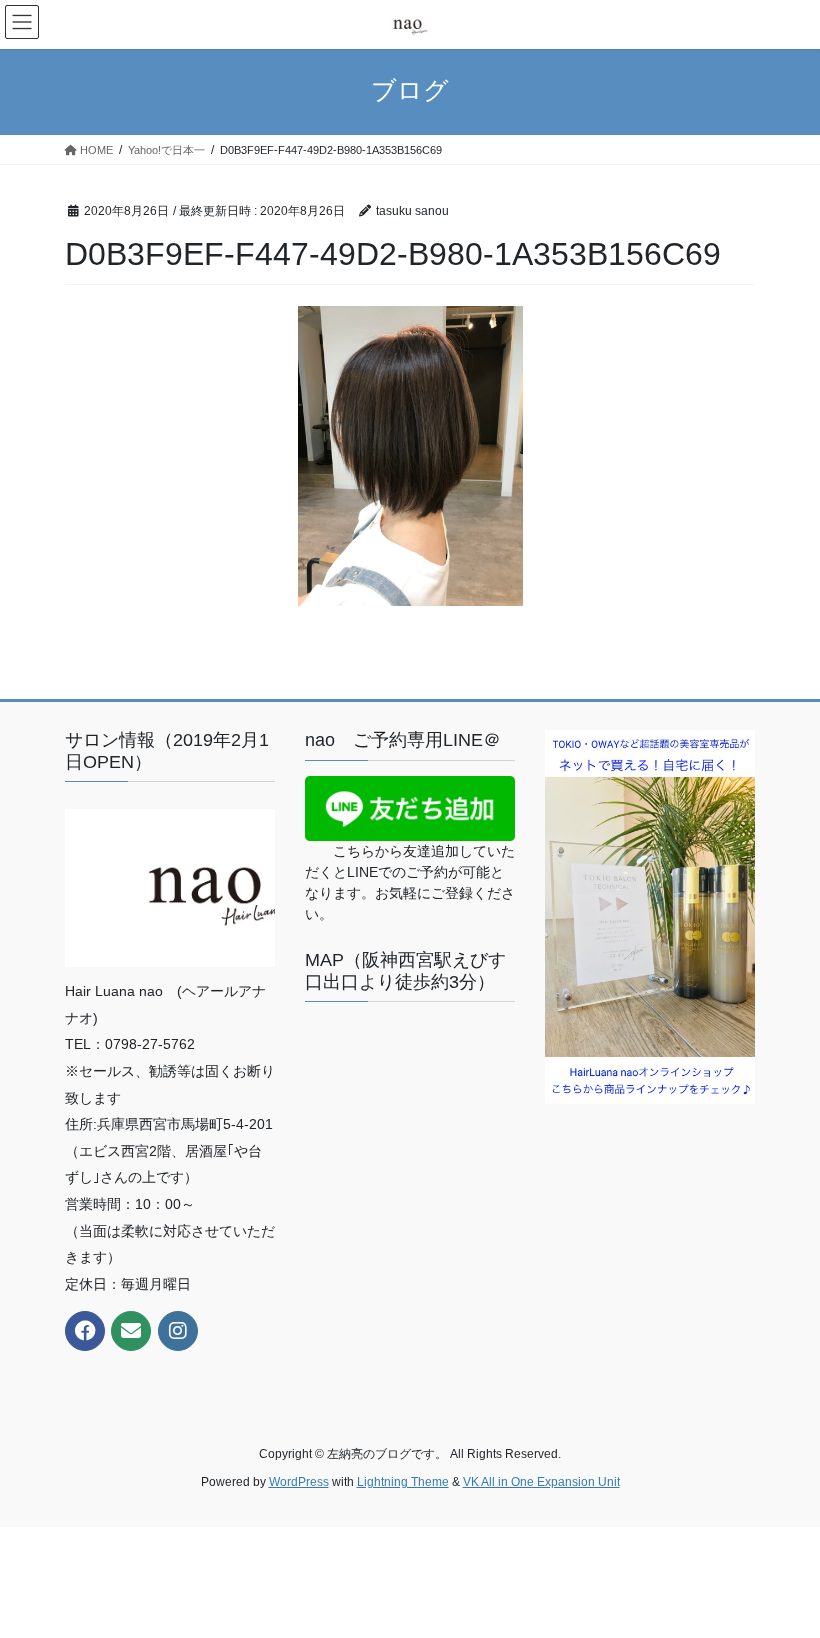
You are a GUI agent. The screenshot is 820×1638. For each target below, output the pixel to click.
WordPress (299, 1482)
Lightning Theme (403, 1482)
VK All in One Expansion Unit (541, 1482)
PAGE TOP (782, 1571)
